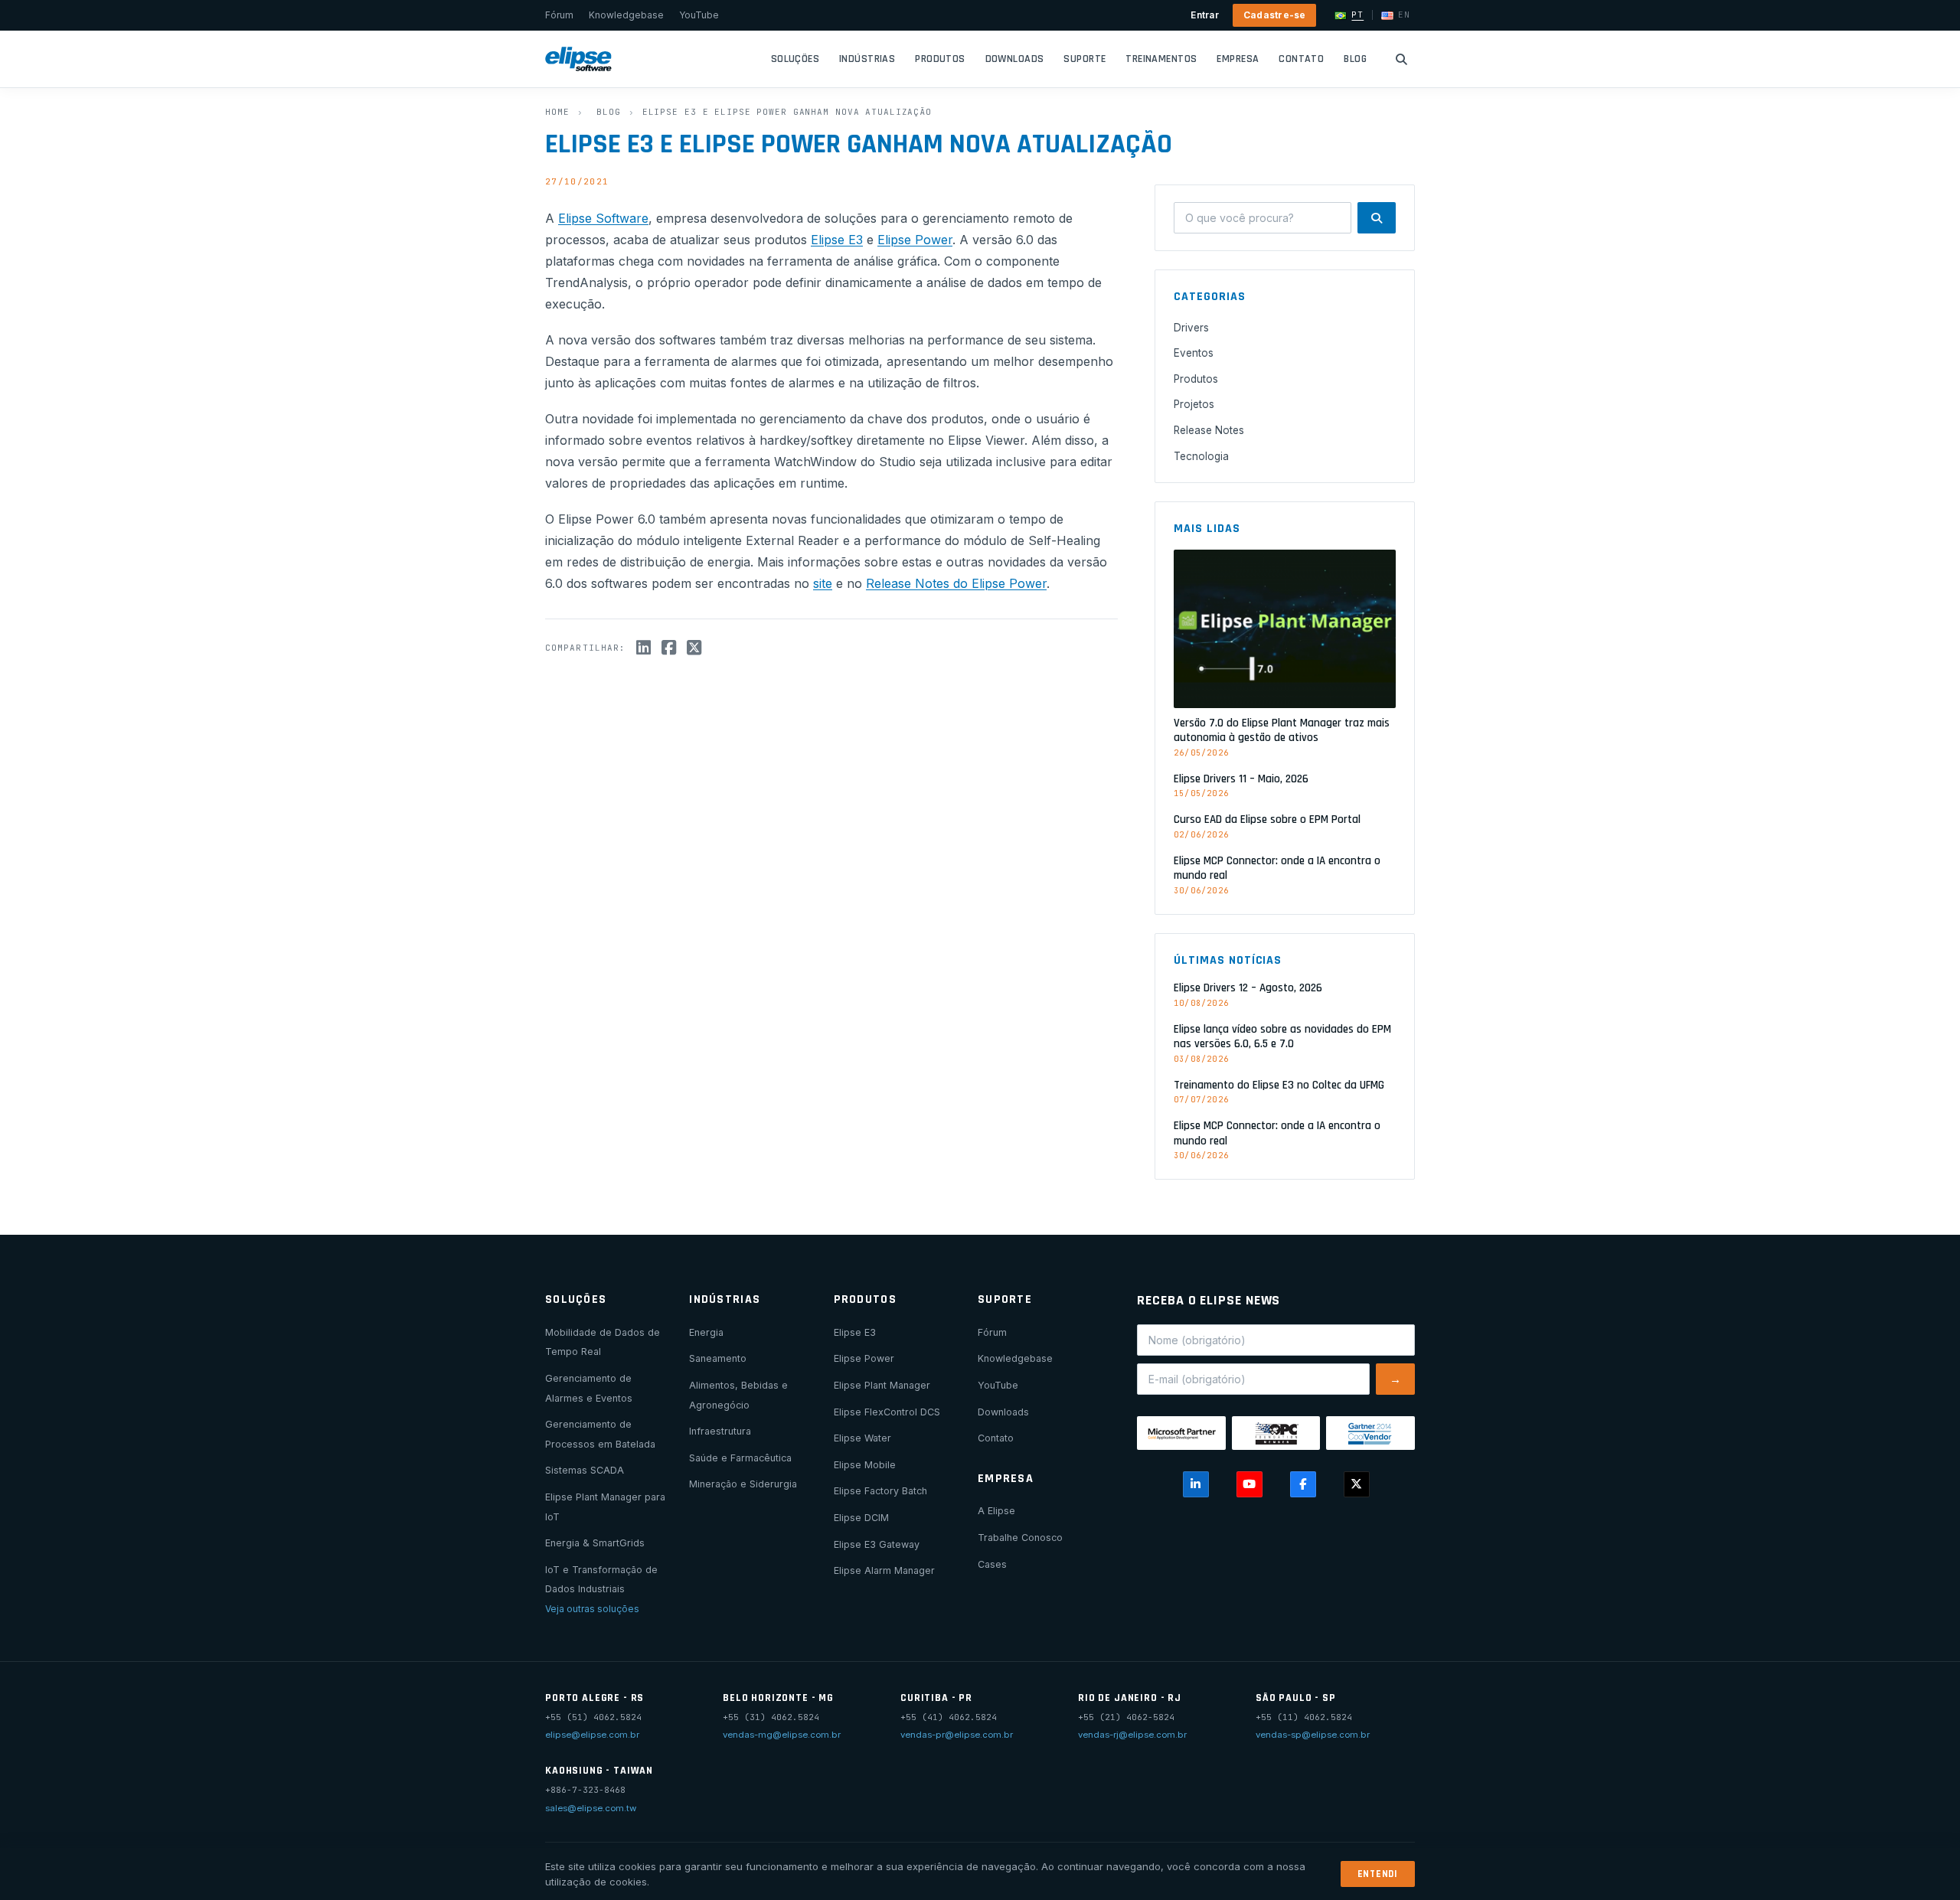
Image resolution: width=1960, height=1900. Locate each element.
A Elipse (996, 1511)
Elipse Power (915, 240)
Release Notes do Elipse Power (956, 583)
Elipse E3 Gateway (877, 1544)
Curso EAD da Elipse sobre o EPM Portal (1267, 819)
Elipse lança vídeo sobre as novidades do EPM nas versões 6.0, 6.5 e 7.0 (1282, 1037)
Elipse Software (603, 218)
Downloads (1015, 59)
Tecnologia (1201, 456)
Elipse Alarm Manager (884, 1570)
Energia (706, 1332)
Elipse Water (862, 1438)
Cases (992, 1564)
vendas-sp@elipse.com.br (1313, 1735)
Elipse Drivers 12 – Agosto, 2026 (1248, 988)
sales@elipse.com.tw (591, 1808)
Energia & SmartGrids (595, 1543)
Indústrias (867, 59)
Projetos (1194, 404)
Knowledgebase (626, 15)
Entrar (1204, 15)
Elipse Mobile (865, 1465)
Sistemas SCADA (585, 1470)
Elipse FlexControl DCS (887, 1412)
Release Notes (1209, 430)
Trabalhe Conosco (1020, 1538)
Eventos (1194, 353)
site (823, 583)
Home (557, 112)
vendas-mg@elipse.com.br (782, 1735)
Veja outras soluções (592, 1609)
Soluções (795, 59)
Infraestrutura (720, 1431)
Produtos (940, 59)
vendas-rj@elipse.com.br (1132, 1735)
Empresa (1238, 59)
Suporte (1085, 59)
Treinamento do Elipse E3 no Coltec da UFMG (1279, 1085)
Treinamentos (1161, 59)
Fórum (559, 15)
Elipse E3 (837, 240)
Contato (1301, 59)
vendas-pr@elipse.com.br (957, 1735)
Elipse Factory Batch (880, 1491)
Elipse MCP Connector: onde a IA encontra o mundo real (1277, 868)
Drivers (1191, 328)
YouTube (699, 15)
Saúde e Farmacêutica (740, 1458)
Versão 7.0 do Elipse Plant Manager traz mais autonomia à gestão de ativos (1282, 731)
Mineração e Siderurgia (743, 1484)
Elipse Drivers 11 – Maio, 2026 (1241, 779)
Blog (1355, 59)
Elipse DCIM (861, 1518)
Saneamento (718, 1358)
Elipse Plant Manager (882, 1385)
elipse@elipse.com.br (592, 1735)
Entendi (1378, 1874)
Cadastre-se (1275, 15)
